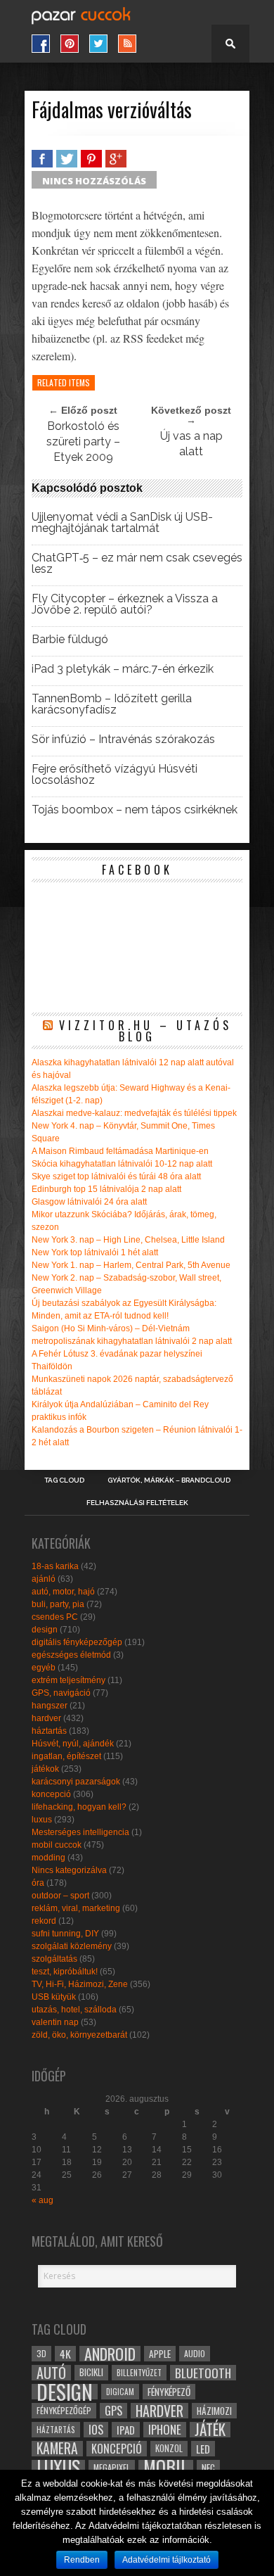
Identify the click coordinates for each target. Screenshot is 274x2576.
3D (41, 2353)
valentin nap (55, 2022)
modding (48, 1858)
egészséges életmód (71, 1655)
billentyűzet (139, 2372)
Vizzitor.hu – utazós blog (145, 1031)
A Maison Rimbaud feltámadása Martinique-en (120, 1151)
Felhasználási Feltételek (137, 1503)
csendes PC (55, 1617)
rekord (44, 1921)
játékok (45, 1769)
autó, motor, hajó (63, 1592)
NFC (208, 2467)
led (203, 2449)
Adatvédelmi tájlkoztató (167, 2560)
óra (38, 1883)
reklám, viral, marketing (76, 1908)
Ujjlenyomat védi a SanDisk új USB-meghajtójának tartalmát (122, 523)
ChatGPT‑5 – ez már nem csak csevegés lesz (137, 564)
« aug (43, 2200)
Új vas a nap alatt (191, 444)
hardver (46, 1718)
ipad (126, 2430)
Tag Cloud (64, 1480)
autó (51, 2373)
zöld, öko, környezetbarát (79, 2035)
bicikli (91, 2372)
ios (96, 2430)
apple (160, 2354)
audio (195, 2353)
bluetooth (203, 2373)
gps (113, 2411)
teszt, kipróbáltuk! (65, 1972)
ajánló (44, 1579)
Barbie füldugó (70, 640)
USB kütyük (54, 1997)
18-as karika (55, 1566)
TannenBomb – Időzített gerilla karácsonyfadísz (112, 704)
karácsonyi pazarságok (76, 1782)
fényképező (169, 2392)
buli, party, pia (58, 1604)
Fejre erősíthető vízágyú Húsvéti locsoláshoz (115, 775)
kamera (57, 2449)
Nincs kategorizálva (69, 1870)
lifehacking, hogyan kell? (79, 1807)
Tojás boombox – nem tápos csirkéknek (135, 810)
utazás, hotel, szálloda (74, 2010)
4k (65, 2354)
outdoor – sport (60, 1896)
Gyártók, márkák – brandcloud (169, 1480)
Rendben (82, 2560)
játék (210, 2430)
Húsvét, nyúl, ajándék (73, 1744)
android (110, 2354)
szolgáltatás (54, 1959)
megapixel (112, 2467)
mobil (166, 2468)
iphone (165, 2430)
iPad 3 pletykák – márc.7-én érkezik (123, 669)
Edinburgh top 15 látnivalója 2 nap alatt (106, 1189)
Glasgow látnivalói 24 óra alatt (89, 1202)
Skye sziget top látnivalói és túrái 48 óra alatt (116, 1176)
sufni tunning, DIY (65, 1934)
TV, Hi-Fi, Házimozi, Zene (80, 1984)
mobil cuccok (57, 1845)
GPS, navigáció (61, 1693)
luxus (42, 1820)
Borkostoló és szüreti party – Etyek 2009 (83, 442)
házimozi (214, 2411)
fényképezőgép (64, 2410)
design (45, 1630)
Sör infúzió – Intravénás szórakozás (123, 740)
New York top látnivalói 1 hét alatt (95, 1252)
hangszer (50, 1706)
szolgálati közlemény (72, 1946)
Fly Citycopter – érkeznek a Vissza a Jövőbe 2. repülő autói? (125, 604)
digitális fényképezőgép (77, 1642)
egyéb (44, 1668)
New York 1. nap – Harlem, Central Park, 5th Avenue (131, 1265)
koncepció (51, 1794)
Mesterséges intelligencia (80, 1832)
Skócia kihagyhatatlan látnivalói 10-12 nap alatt (122, 1164)
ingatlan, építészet (66, 1756)
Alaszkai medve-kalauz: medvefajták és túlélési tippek (134, 1113)
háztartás (49, 1731)
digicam (120, 2391)
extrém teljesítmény (68, 1680)
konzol (169, 2448)
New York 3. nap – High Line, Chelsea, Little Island (128, 1240)
